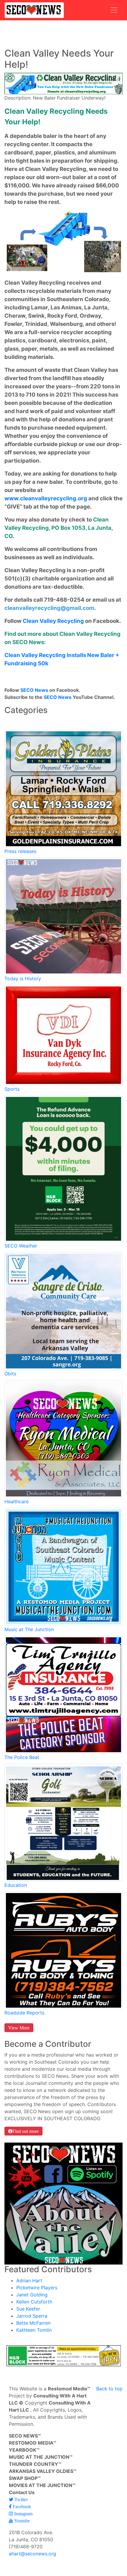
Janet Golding (32, 2295)
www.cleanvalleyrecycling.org (46, 498)
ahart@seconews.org (32, 2554)
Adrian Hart (29, 2280)
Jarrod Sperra (32, 2316)
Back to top (109, 2389)
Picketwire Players (37, 2288)
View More (19, 2028)
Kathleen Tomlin (34, 2330)
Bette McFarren (33, 2323)
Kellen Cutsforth (34, 2302)
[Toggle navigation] (114, 10)
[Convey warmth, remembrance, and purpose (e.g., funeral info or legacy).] (63, 1311)
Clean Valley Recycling (53, 621)
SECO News (34, 690)
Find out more (26, 2131)
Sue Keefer (28, 2309)
